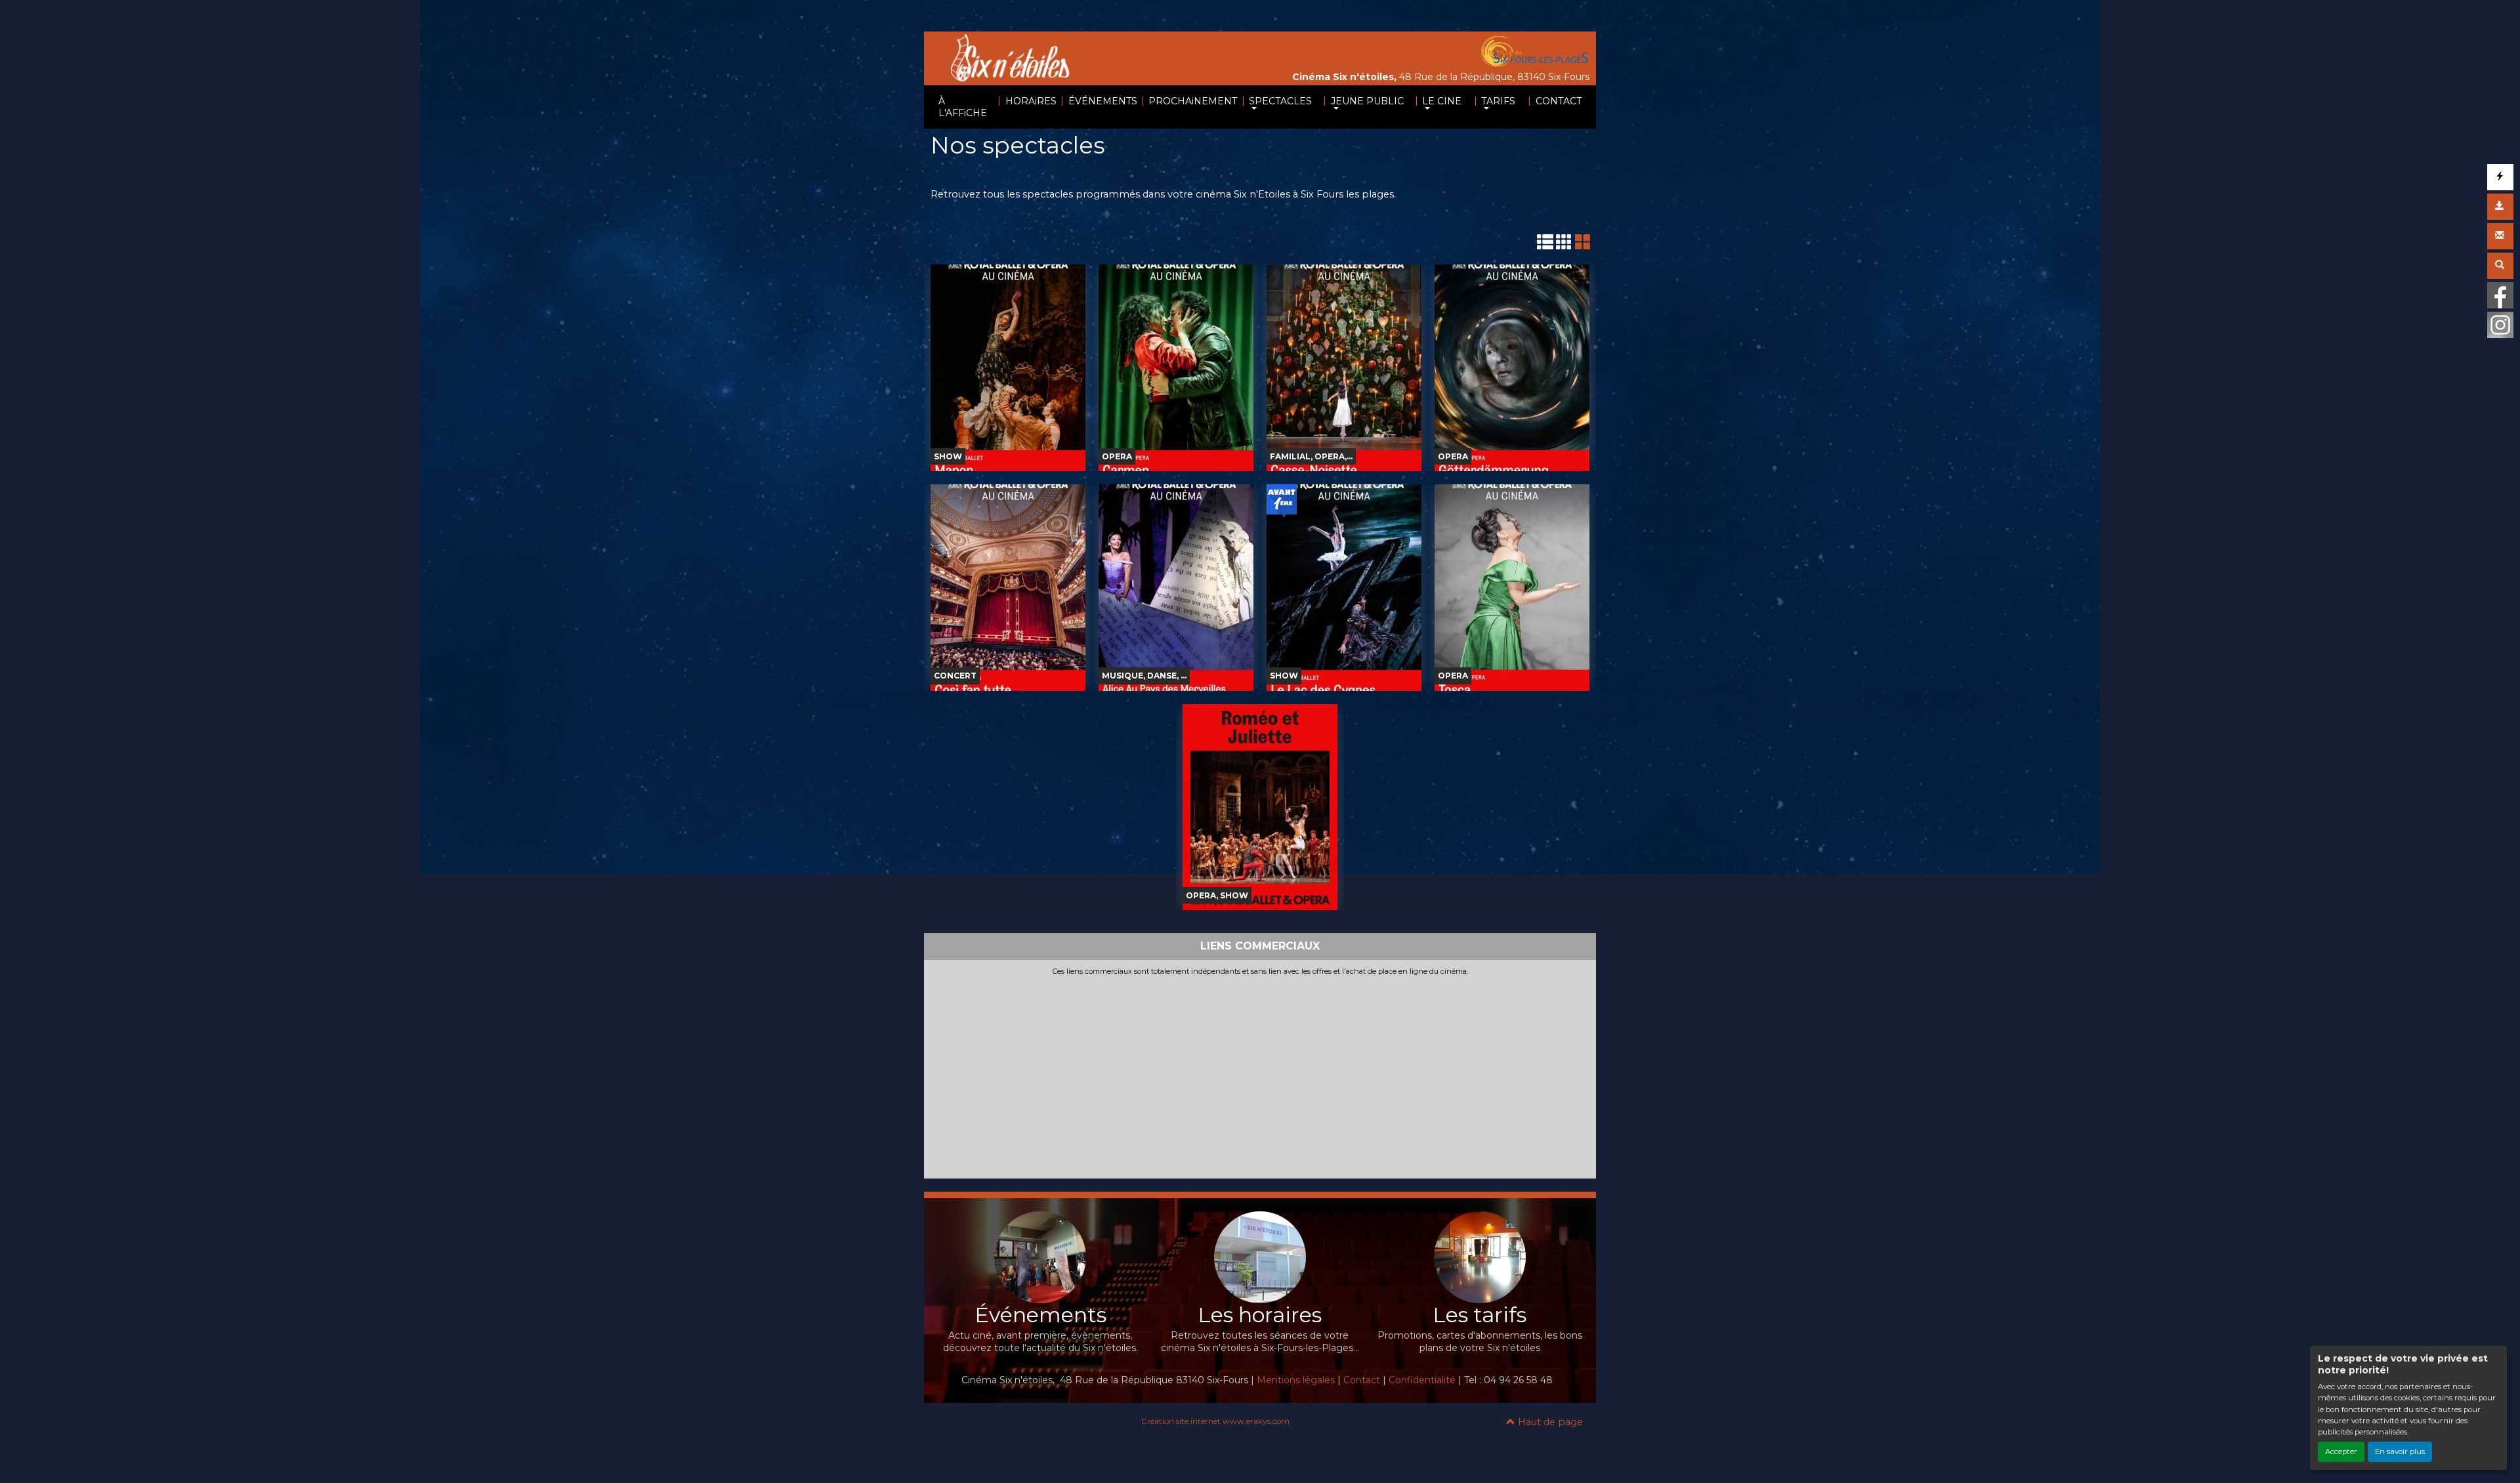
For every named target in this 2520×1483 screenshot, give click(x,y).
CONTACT (1559, 101)
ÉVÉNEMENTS (1103, 101)
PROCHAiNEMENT (1193, 101)
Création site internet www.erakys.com (1215, 1421)
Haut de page (1549, 1422)
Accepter (2341, 1452)
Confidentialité (1422, 1380)
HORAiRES (1031, 101)
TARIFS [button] (1498, 101)
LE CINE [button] (1442, 101)
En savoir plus (2400, 1452)
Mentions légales (1296, 1380)
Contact (1362, 1380)
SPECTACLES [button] (1280, 101)
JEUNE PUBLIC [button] (1367, 101)
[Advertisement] (1260, 1075)
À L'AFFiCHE (963, 107)
